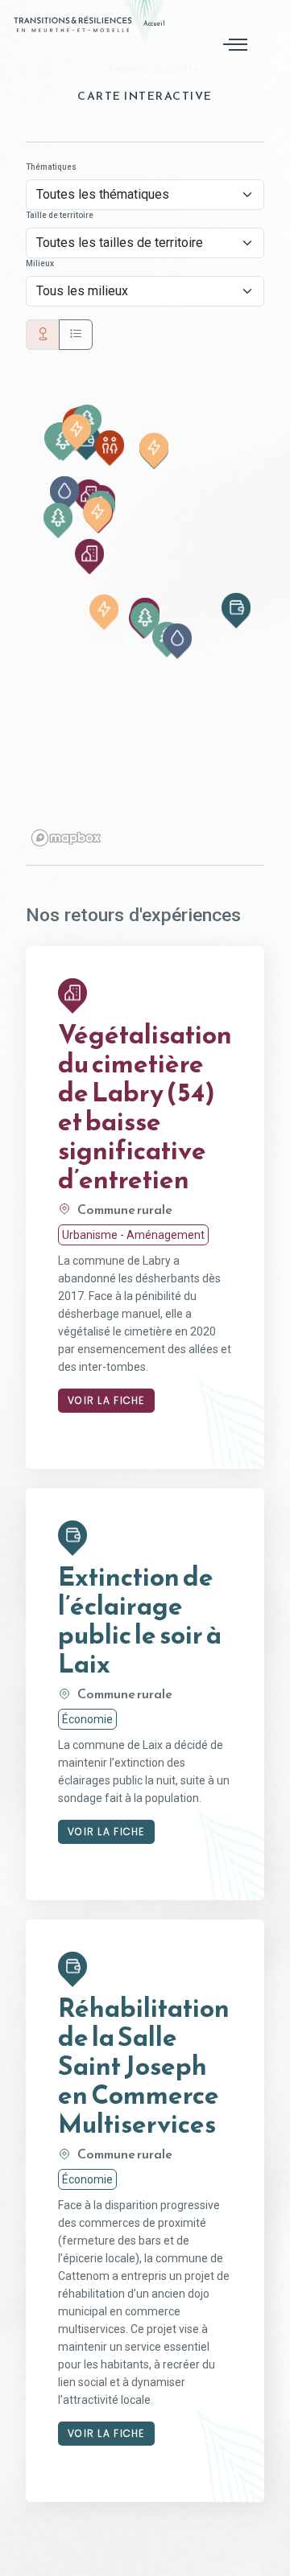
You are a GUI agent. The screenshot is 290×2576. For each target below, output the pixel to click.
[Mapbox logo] (66, 838)
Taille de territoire (60, 215)
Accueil (154, 24)
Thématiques (51, 167)
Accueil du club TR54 (152, 69)
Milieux (40, 263)
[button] (64, 494)
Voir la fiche (106, 1400)
